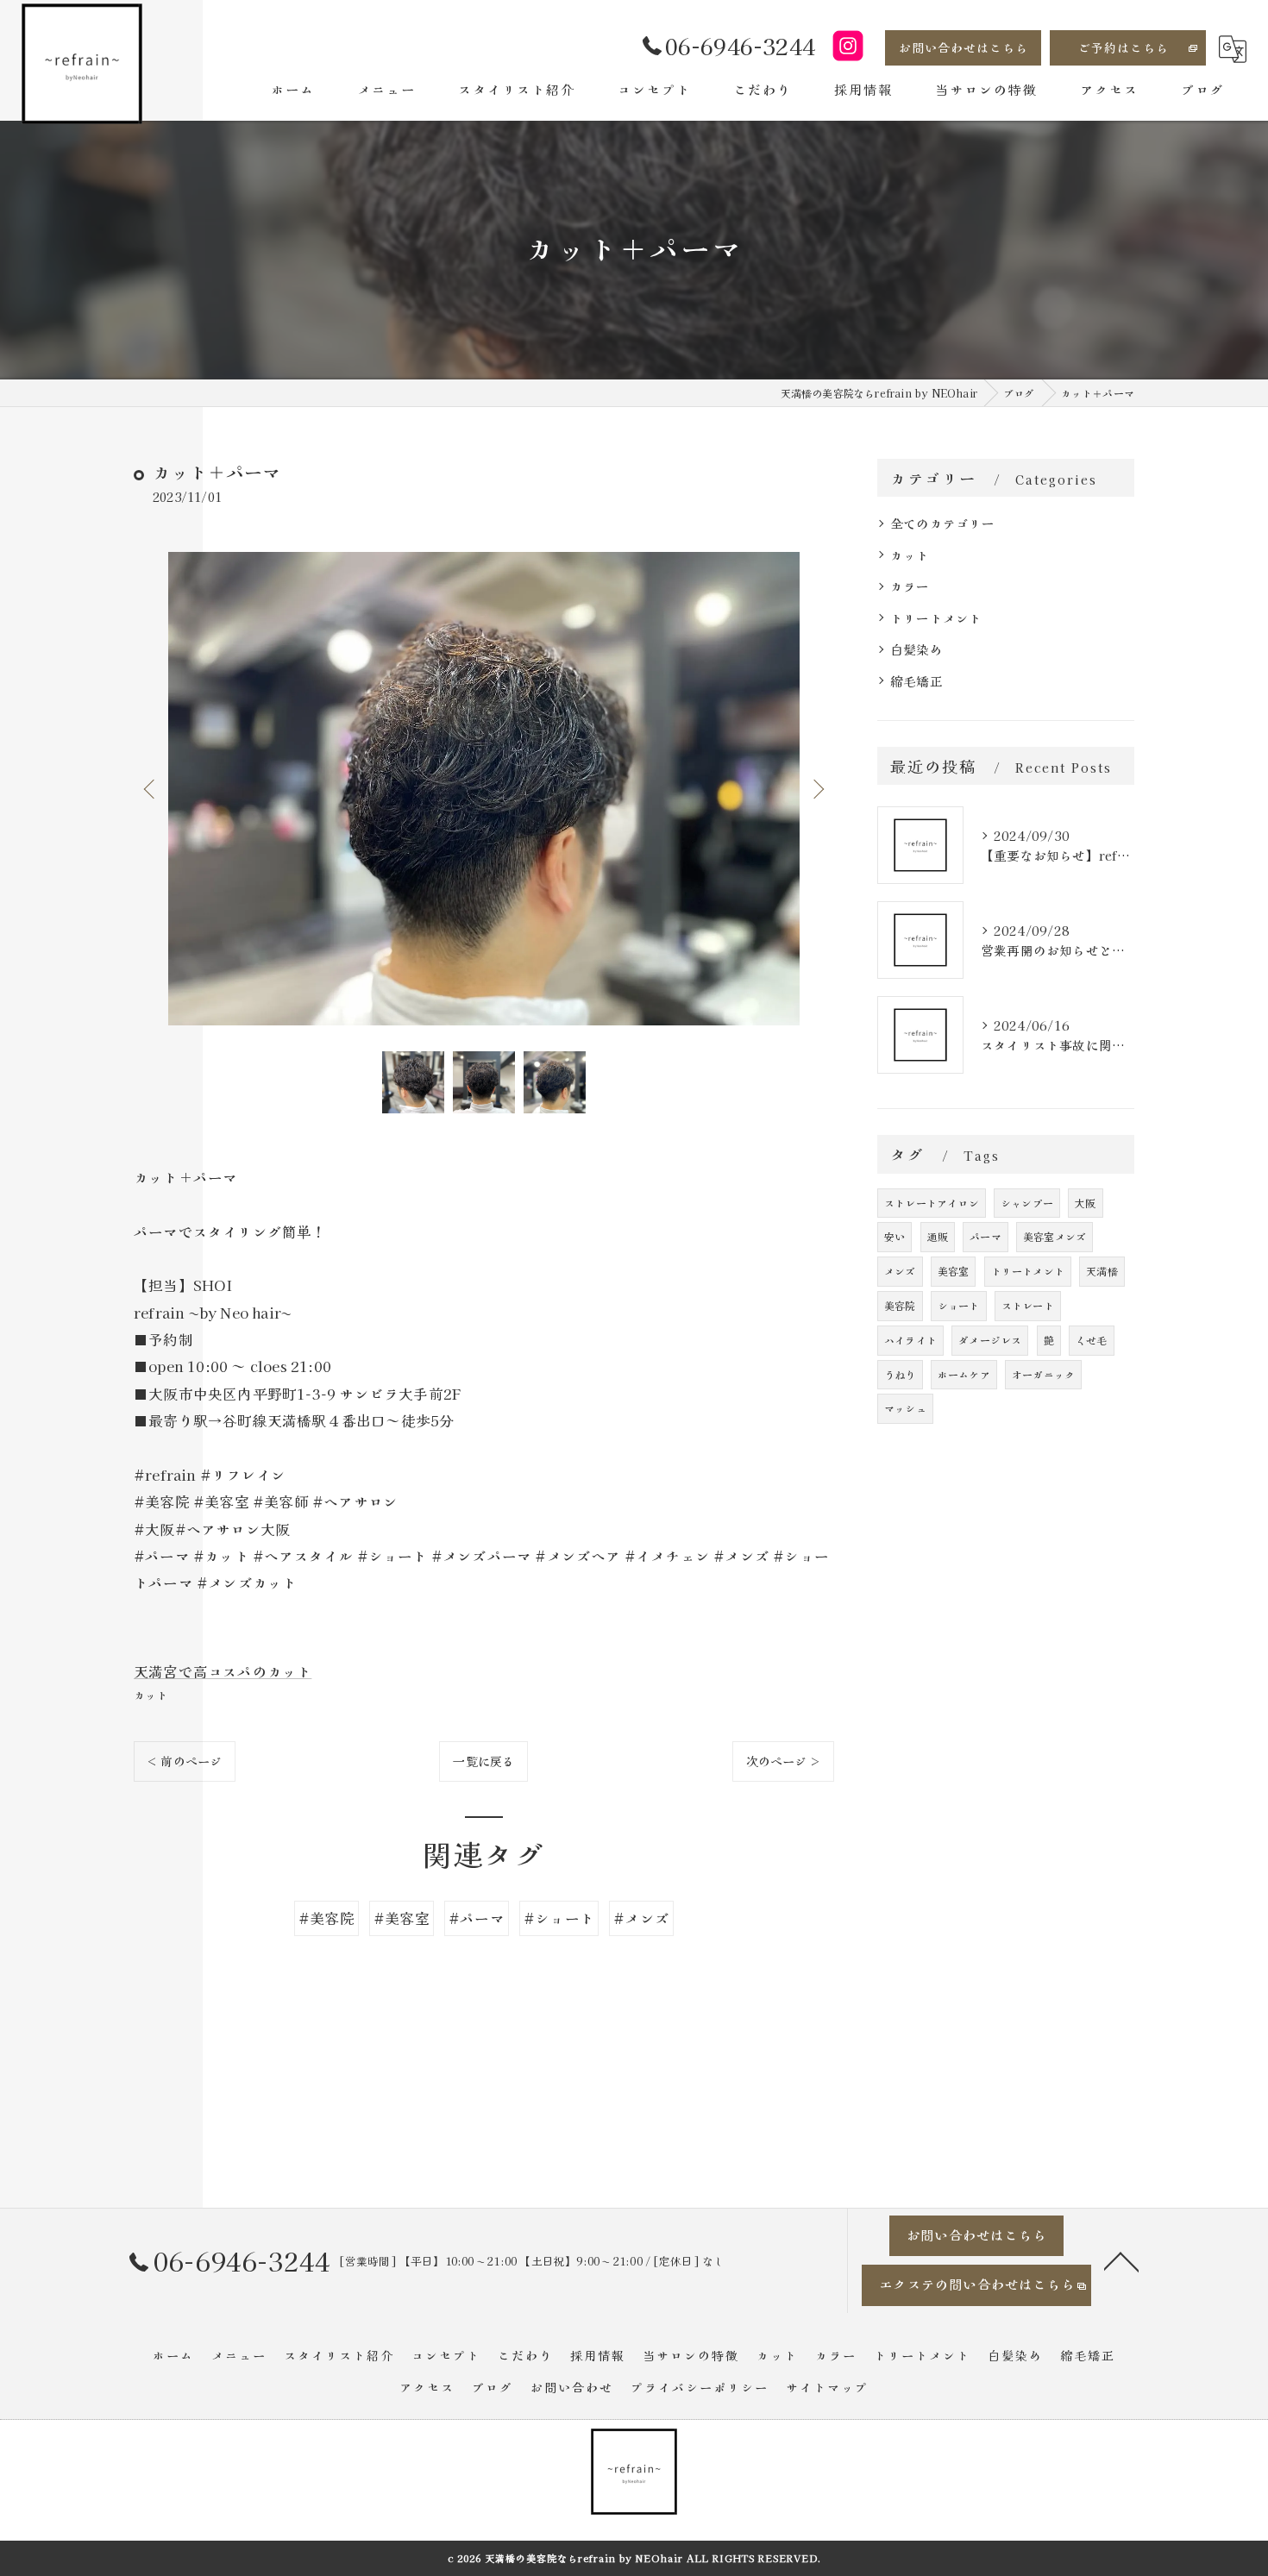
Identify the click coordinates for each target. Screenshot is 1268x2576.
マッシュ (905, 1408)
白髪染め (916, 649)
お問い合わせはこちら (964, 47)
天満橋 (1102, 1271)
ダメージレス (990, 1340)
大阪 (1085, 1203)
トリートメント (936, 618)
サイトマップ (827, 2387)
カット (151, 1695)
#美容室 (402, 1918)
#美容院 (326, 1918)
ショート (959, 1305)
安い (895, 1236)
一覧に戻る (483, 1761)
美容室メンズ (1055, 1236)
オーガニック (1043, 1374)
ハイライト (910, 1340)
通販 (938, 1236)
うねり (900, 1374)
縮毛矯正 (916, 681)
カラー (910, 586)
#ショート (559, 1918)
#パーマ (477, 1918)
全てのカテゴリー (943, 523)
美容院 (900, 1305)
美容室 (954, 1271)
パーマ (986, 1236)
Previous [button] (151, 788)
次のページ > (783, 1761)
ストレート (1028, 1305)
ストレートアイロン (932, 1203)
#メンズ (641, 1918)
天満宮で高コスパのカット (223, 1671)
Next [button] (817, 788)
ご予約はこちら (1124, 47)
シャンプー (1027, 1203)
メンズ (900, 1271)
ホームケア (964, 1374)
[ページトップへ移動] (1121, 2260)
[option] (484, 789)
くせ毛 (1092, 1340)
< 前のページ (185, 1761)
